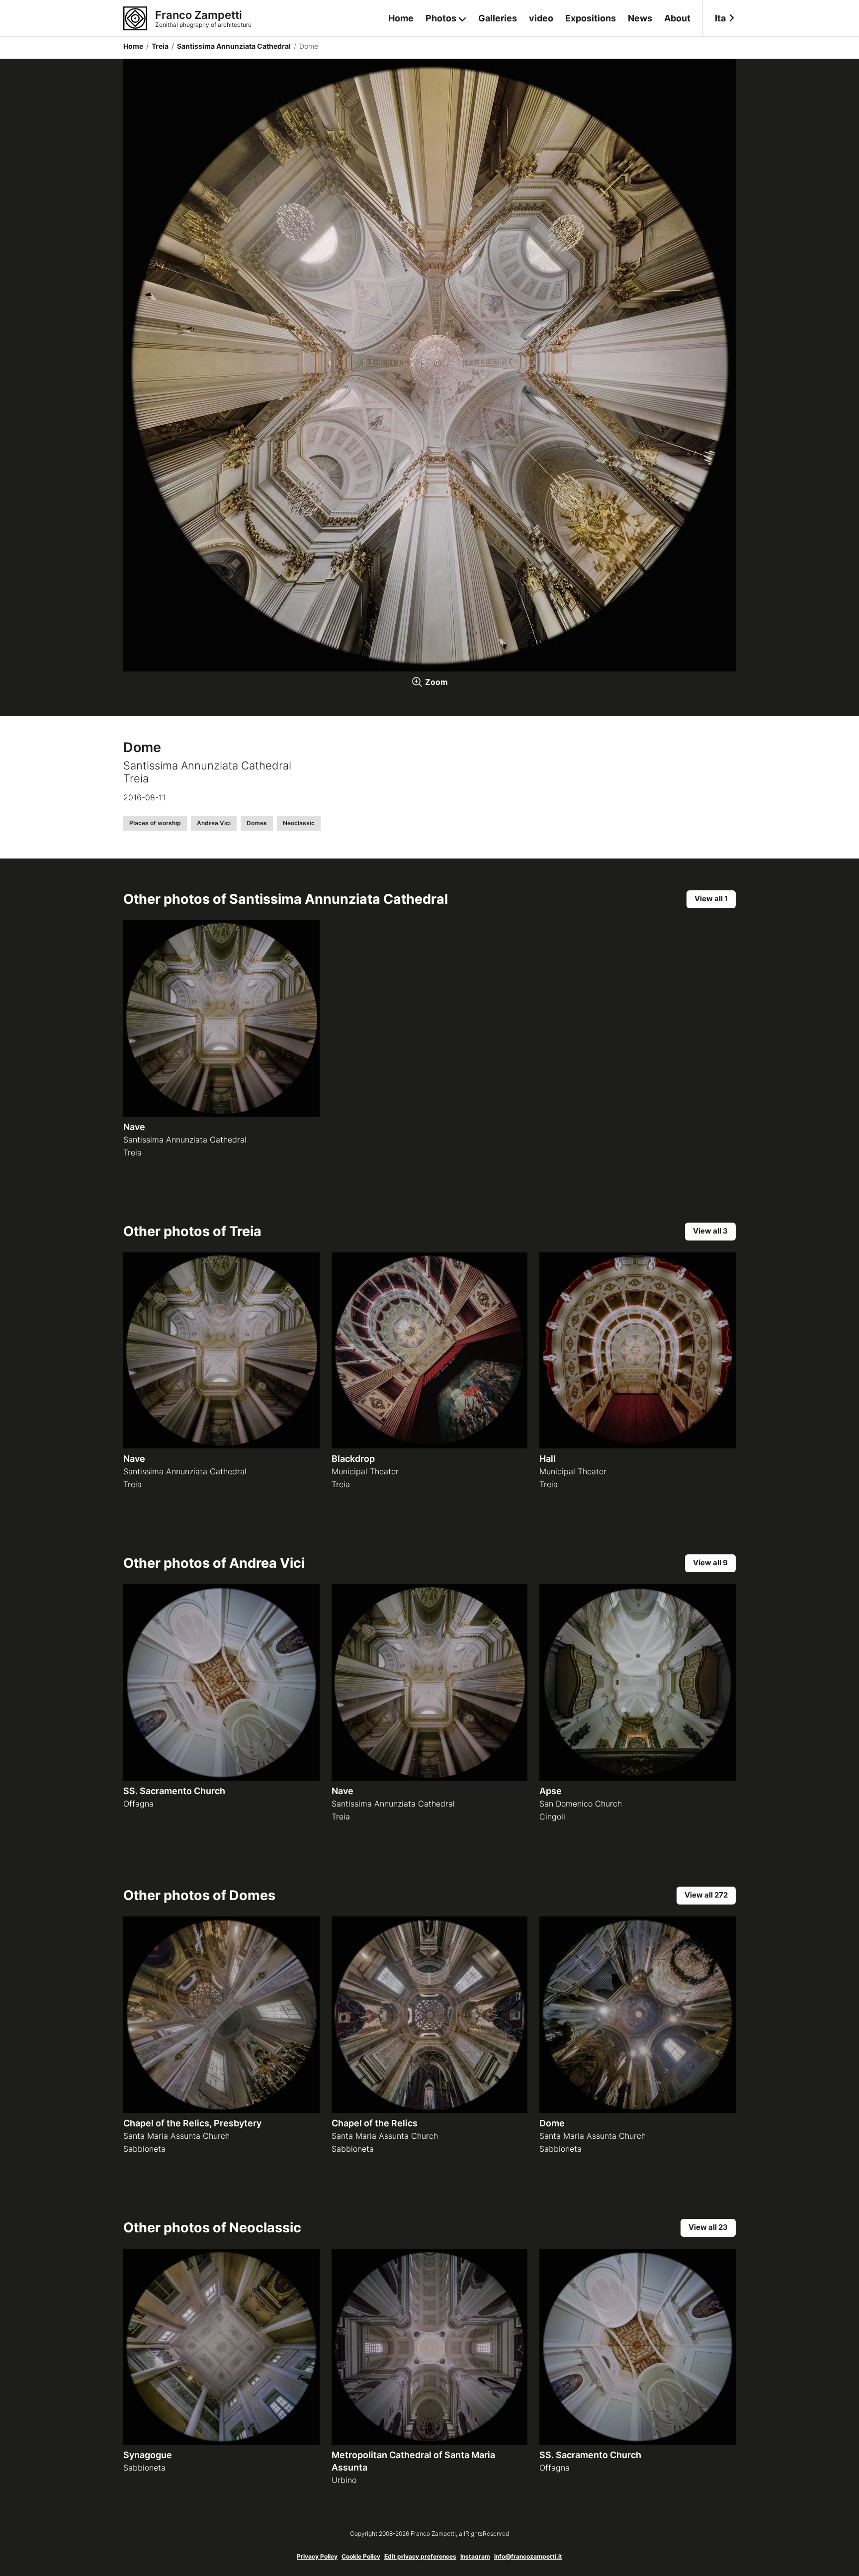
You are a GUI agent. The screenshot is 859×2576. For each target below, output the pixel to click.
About (677, 18)
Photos (441, 18)
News (640, 18)
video (541, 18)
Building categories (446, 59)
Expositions (591, 18)
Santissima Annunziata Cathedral (231, 46)
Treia (157, 46)
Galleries (498, 18)
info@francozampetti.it (528, 2556)
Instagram (475, 2556)
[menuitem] (719, 18)
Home (401, 18)
